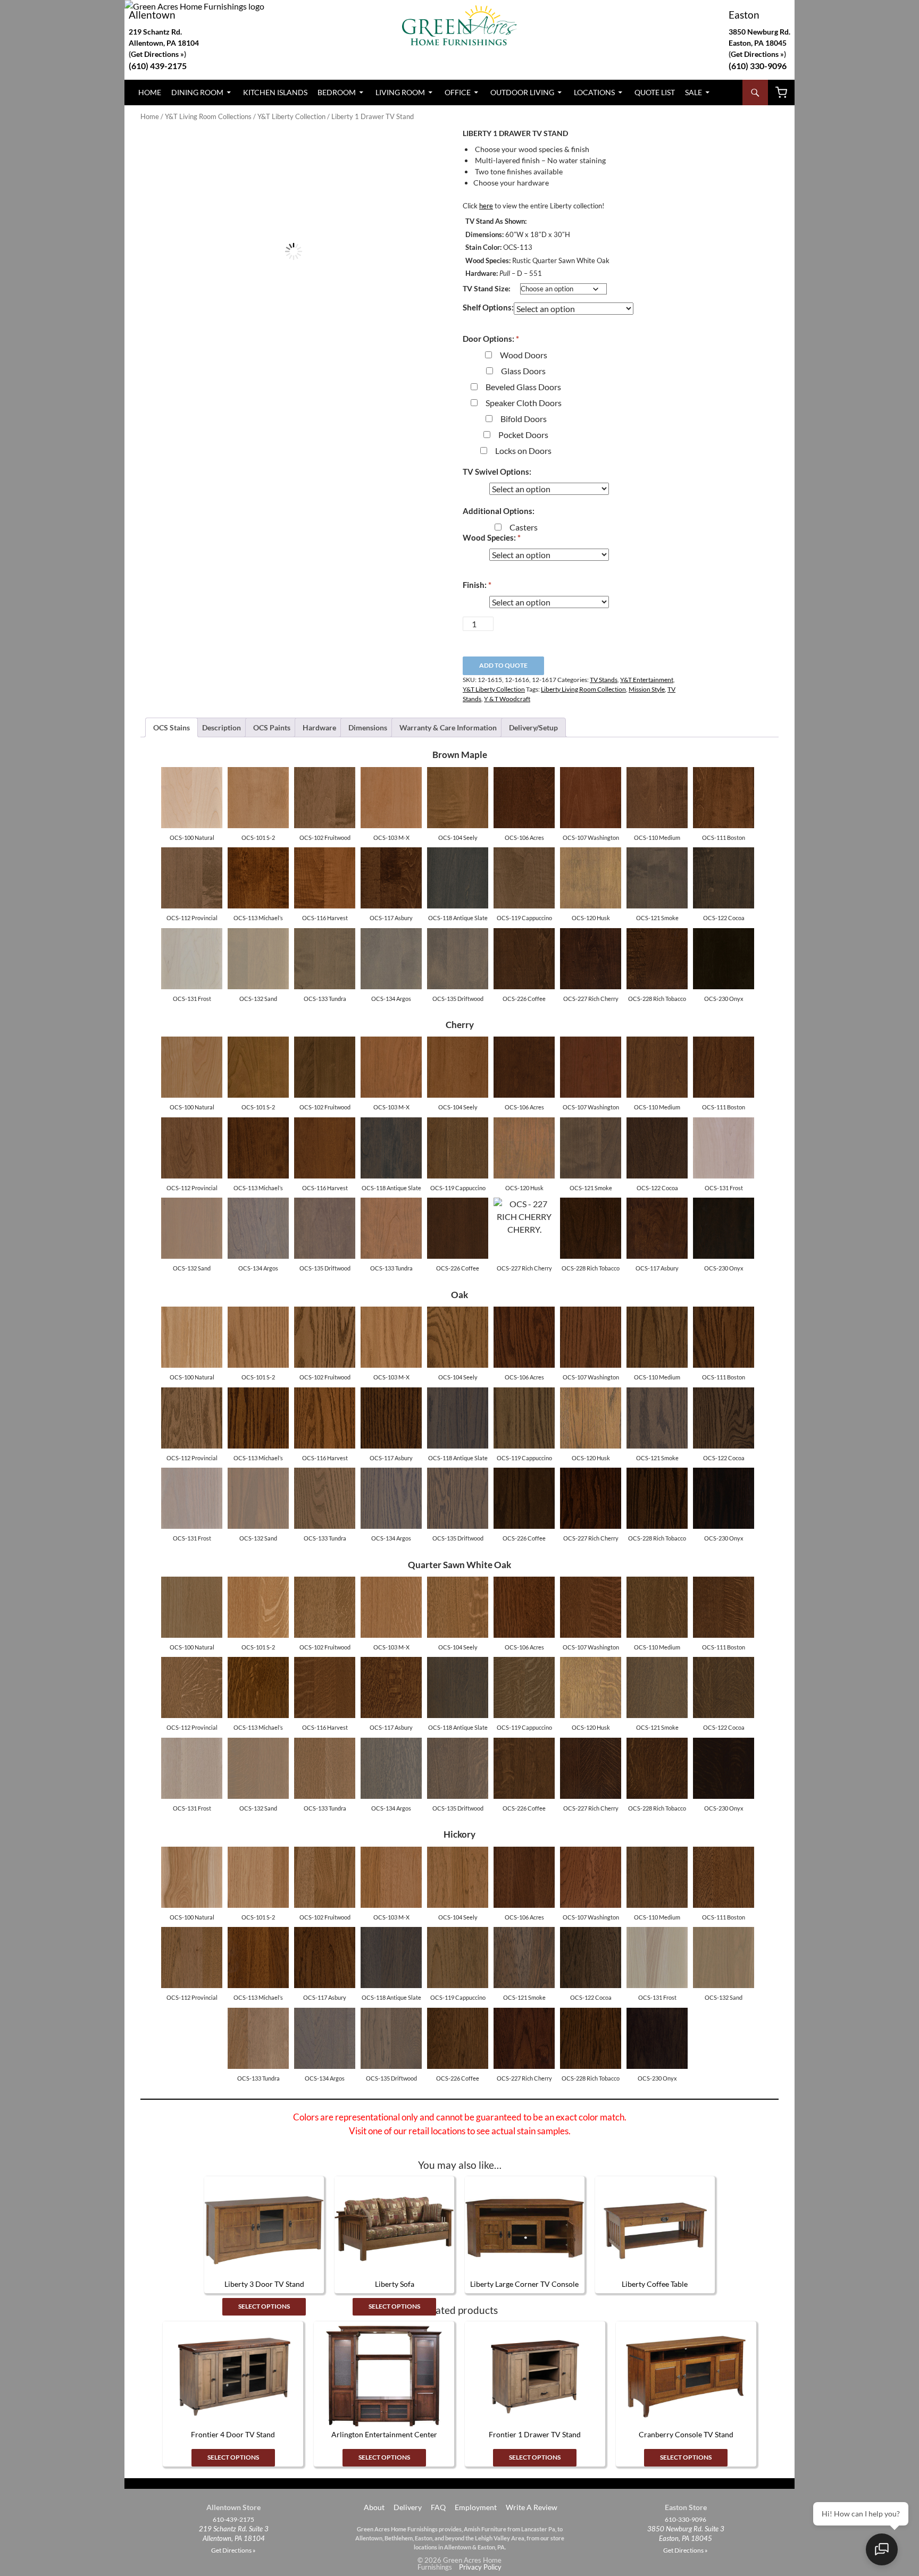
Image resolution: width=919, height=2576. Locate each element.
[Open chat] (882, 2549)
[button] (429, 147)
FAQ (438, 2507)
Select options (264, 2306)
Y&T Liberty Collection (291, 116)
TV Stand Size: (487, 288)
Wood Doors (524, 355)
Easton (744, 15)
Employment (476, 2507)
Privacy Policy (480, 2567)
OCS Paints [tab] (272, 727)
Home (150, 92)
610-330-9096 (686, 2520)
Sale (694, 92)
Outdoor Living (522, 92)
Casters (524, 527)
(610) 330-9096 (758, 66)
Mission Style (647, 689)
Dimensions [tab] (368, 727)
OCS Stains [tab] (172, 727)
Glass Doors (523, 371)
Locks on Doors (523, 451)
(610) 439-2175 (158, 66)
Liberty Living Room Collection (583, 689)
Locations (594, 92)
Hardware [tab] (319, 727)
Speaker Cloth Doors (524, 403)
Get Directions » (757, 54)
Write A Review (532, 2507)
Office (458, 92)
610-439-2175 (233, 2520)
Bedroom (337, 92)
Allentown (152, 15)
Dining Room (197, 92)
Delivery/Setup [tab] (533, 727)
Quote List (655, 92)
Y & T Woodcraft (507, 699)
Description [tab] (222, 727)
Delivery (408, 2507)
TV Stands (604, 680)
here (486, 206)
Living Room (400, 92)
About (373, 2507)
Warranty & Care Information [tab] (448, 727)
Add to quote (503, 665)
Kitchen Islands (275, 92)
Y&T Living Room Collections (208, 116)
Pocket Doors (523, 435)
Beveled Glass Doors (523, 387)
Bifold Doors (524, 419)
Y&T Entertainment (647, 680)
